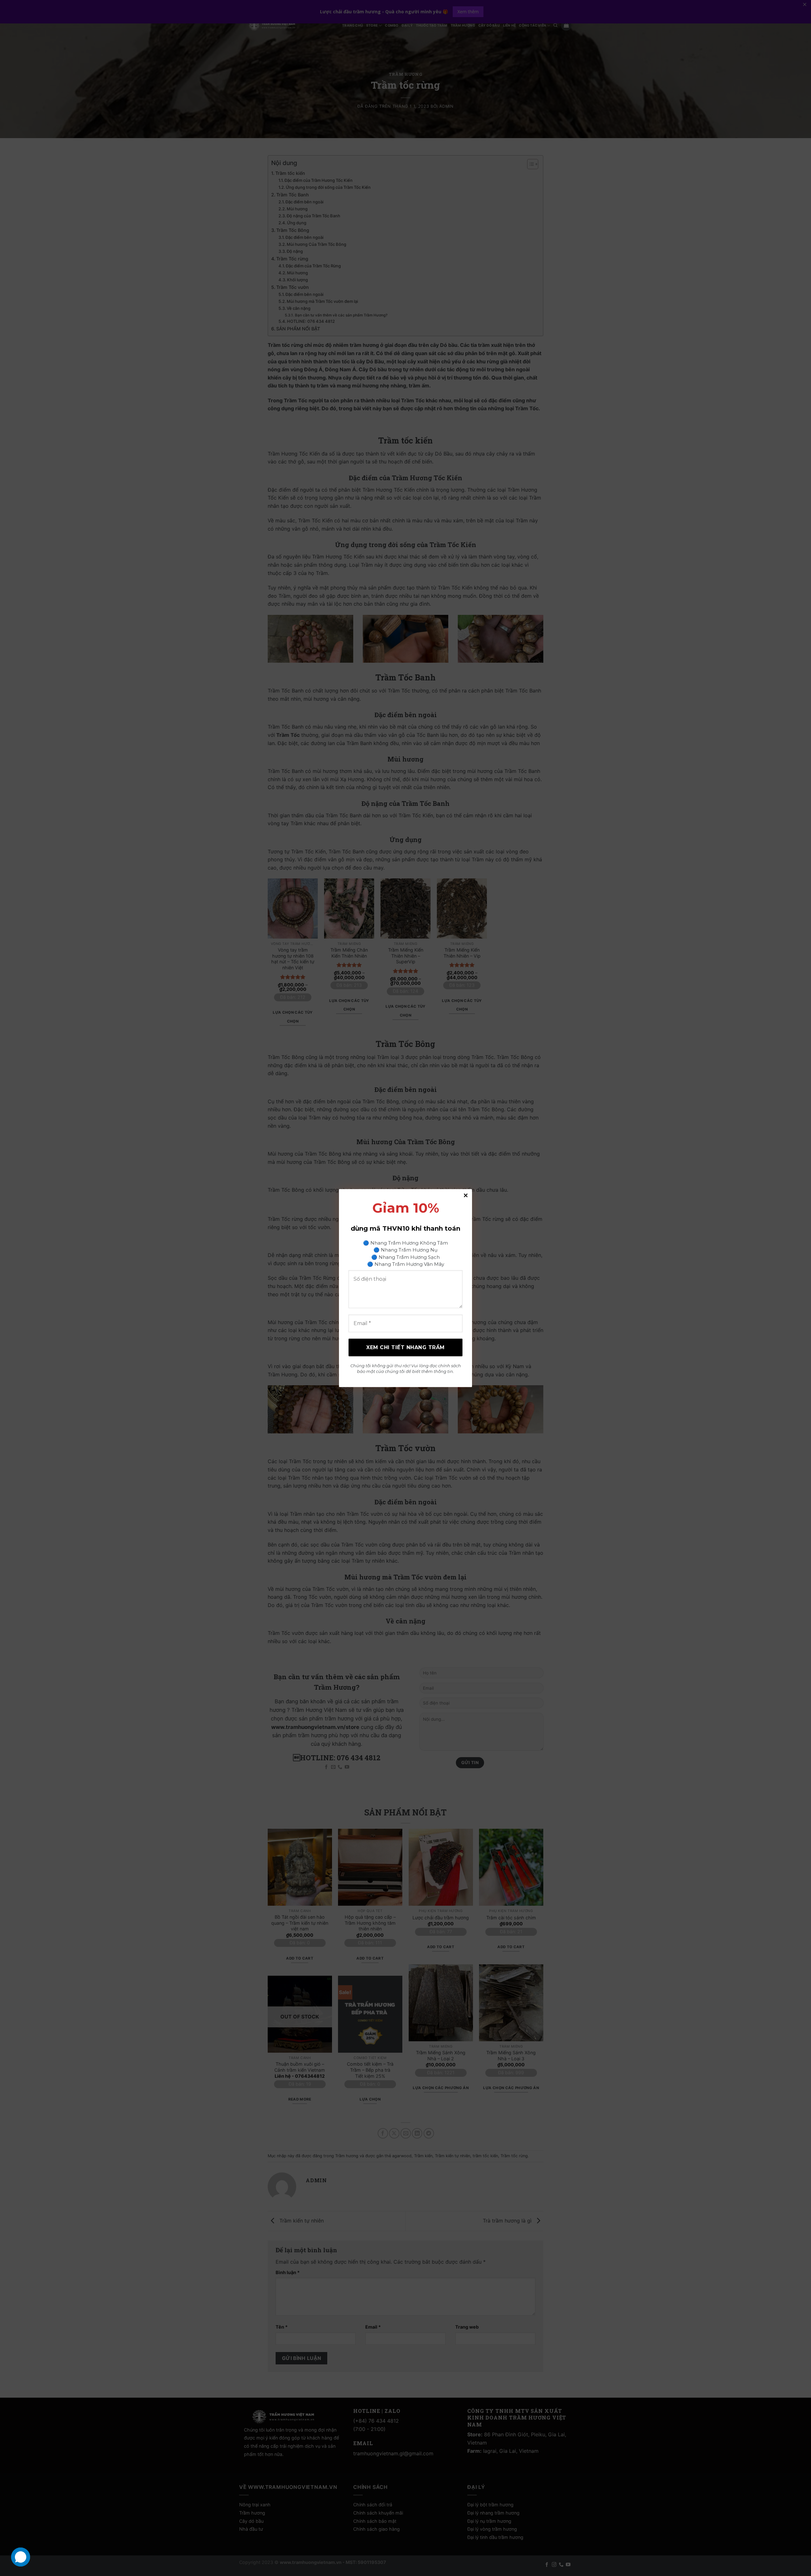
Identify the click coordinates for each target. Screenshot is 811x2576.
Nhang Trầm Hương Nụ (409, 1250)
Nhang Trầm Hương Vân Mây (409, 1264)
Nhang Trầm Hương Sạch (409, 1257)
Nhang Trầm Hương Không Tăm (409, 1243)
